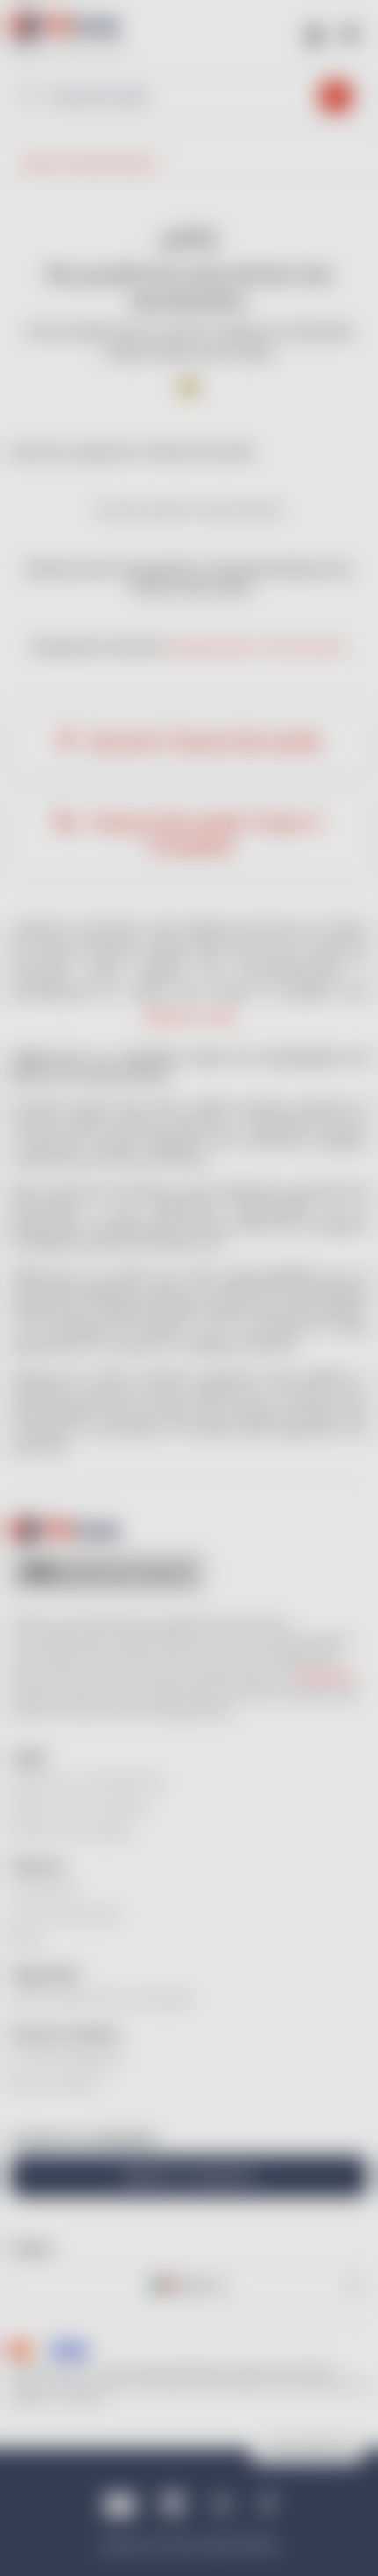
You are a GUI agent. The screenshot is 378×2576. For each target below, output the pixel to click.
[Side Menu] (350, 33)
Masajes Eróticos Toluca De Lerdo (257, 647)
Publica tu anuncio (189, 2176)
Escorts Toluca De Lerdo (203, 742)
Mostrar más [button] (189, 1017)
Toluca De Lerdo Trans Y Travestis (203, 834)
